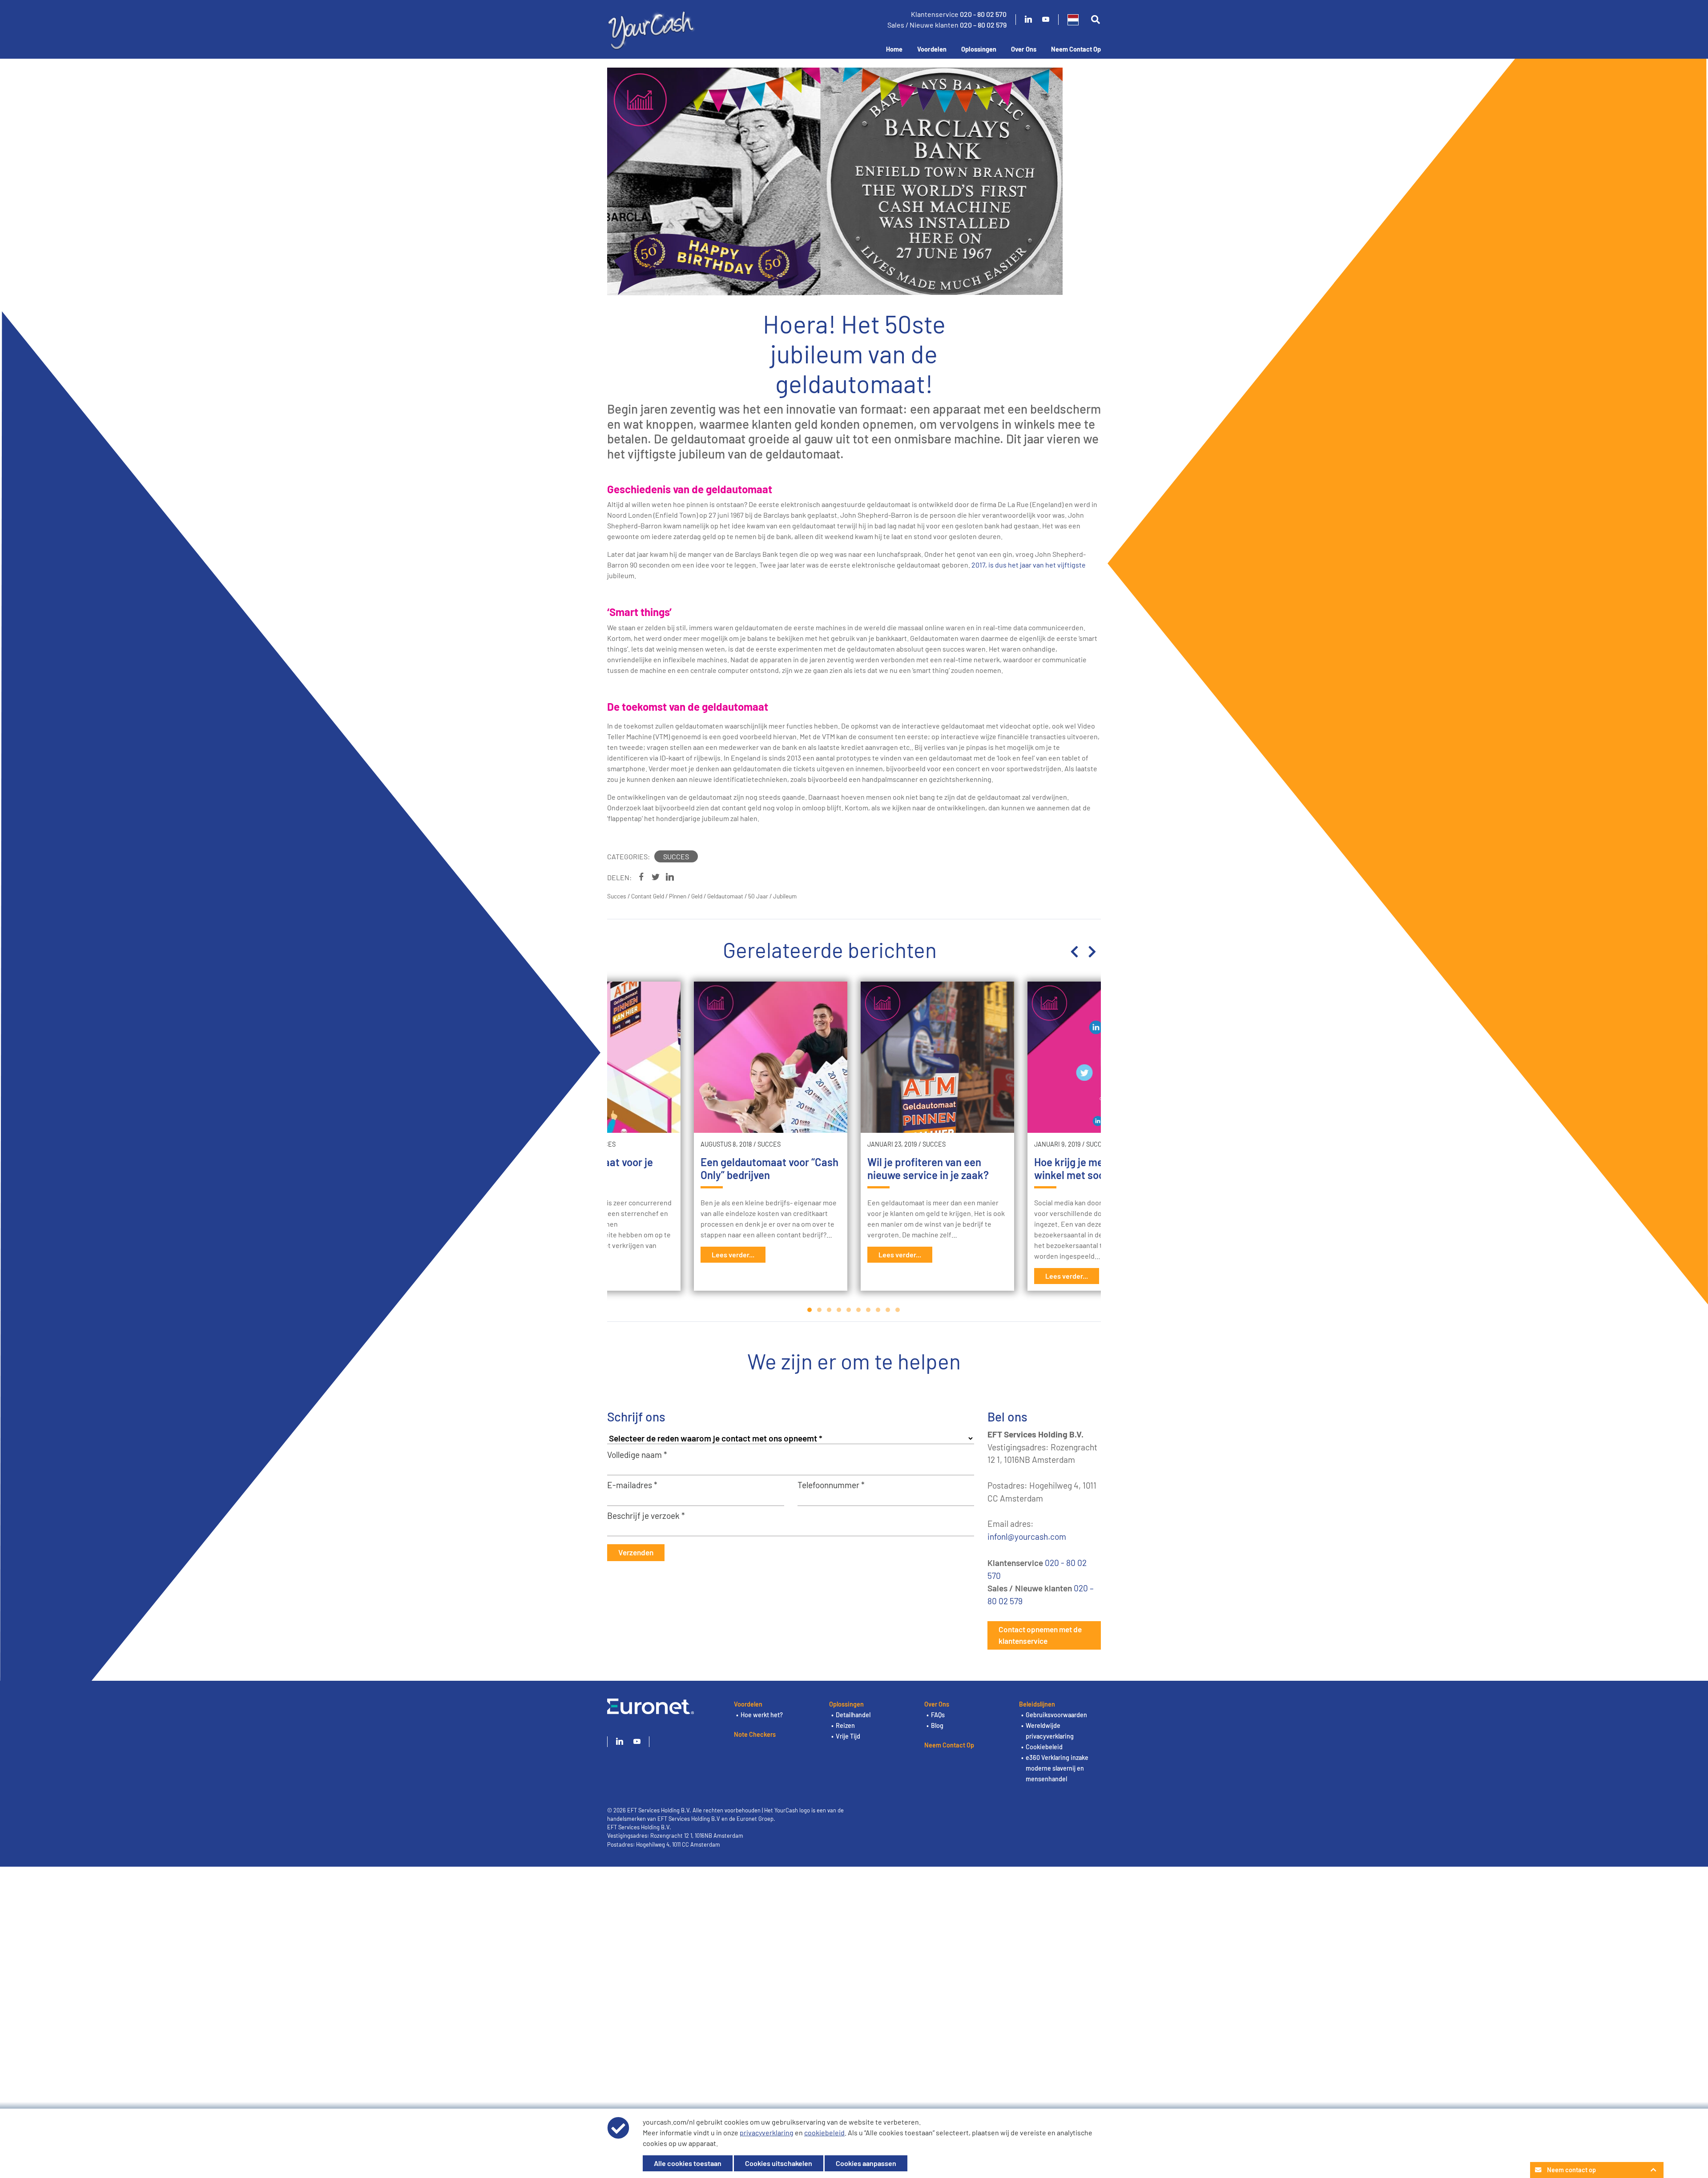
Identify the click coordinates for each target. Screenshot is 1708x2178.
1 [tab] (810, 1310)
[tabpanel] (937, 1136)
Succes (676, 856)
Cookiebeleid (1044, 1747)
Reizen (845, 1725)
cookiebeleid (824, 2132)
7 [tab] (869, 1310)
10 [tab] (898, 1310)
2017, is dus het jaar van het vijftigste (1029, 565)
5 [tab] (849, 1310)
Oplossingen (979, 49)
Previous (1074, 952)
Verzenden (636, 1552)
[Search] (1095, 20)
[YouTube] (1046, 20)
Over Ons (1024, 49)
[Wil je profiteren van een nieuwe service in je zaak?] (937, 1057)
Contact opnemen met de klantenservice (1040, 1635)
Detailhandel (853, 1715)
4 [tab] (839, 1310)
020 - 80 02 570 (983, 14)
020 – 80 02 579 (983, 25)
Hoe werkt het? (762, 1715)
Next (1092, 952)
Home (894, 49)
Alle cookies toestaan (688, 2163)
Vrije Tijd (848, 1736)
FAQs (938, 1715)
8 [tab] (878, 1310)
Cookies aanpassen (866, 2163)
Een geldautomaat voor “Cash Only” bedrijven (769, 1168)
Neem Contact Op (1076, 49)
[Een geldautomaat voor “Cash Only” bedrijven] (771, 1057)
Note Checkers (755, 1734)
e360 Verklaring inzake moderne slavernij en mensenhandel (1057, 1768)
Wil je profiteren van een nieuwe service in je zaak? (928, 1168)
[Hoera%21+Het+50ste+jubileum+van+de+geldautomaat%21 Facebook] (641, 877)
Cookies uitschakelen (779, 2163)
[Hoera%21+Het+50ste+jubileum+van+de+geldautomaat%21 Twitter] (656, 877)
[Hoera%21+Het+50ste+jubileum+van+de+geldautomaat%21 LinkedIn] (670, 877)
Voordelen (932, 49)
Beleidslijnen (1037, 1704)
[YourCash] (652, 29)
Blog (937, 1725)
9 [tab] (888, 1310)
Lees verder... (733, 1254)
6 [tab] (859, 1310)
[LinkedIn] (1028, 20)
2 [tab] (820, 1310)
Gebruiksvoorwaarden (1056, 1715)
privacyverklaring (767, 2132)
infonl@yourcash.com (1027, 1536)
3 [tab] (830, 1310)
